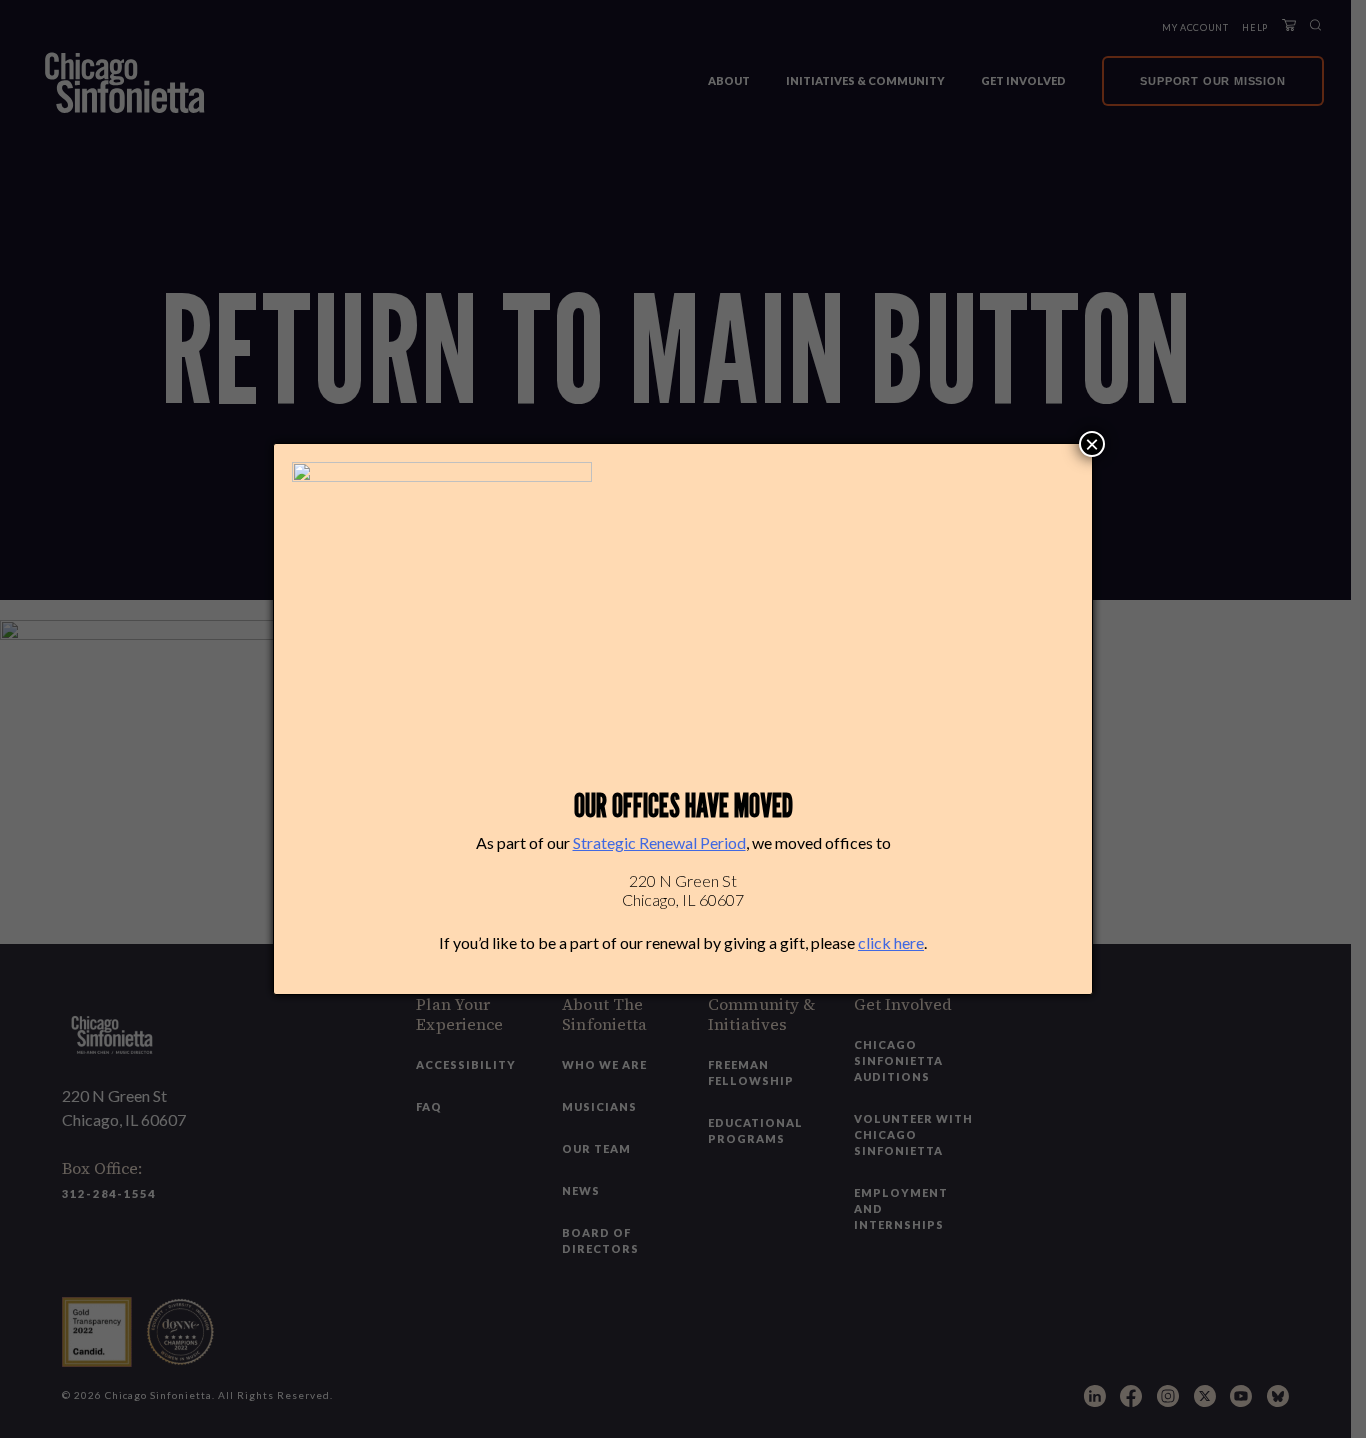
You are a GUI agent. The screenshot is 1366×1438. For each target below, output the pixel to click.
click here (891, 942)
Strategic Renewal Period (659, 842)
